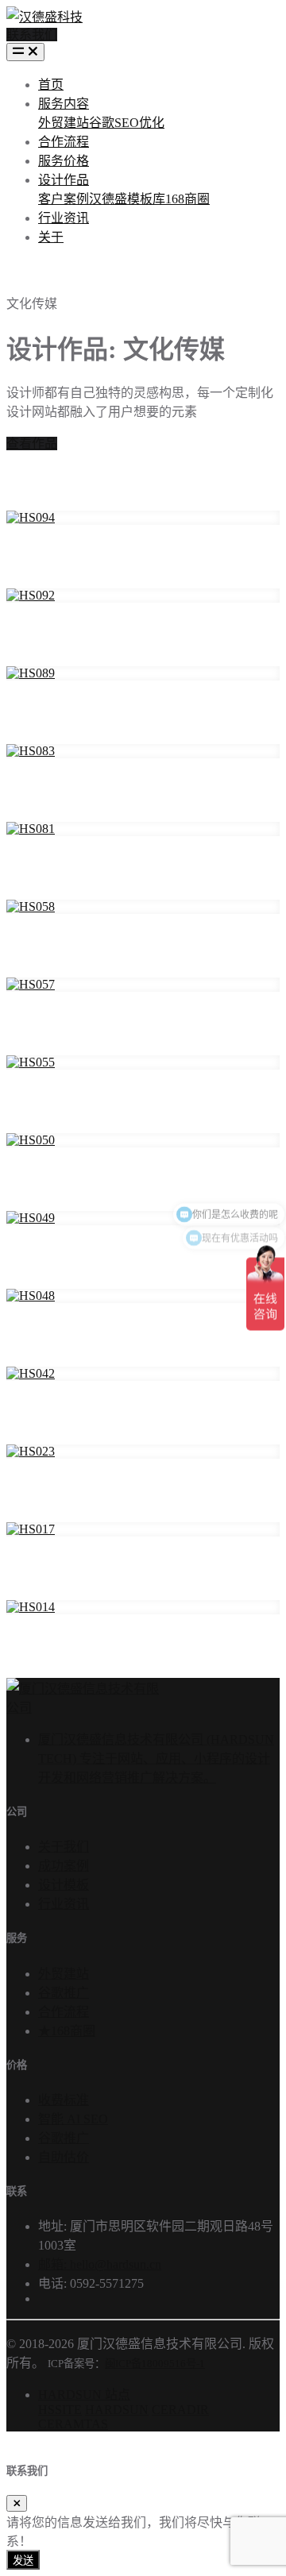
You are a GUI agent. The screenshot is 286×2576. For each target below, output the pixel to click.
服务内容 (64, 104)
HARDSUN (117, 2410)
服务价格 (64, 161)
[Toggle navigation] (25, 52)
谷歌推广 (64, 1993)
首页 (51, 85)
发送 (23, 2561)
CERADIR (180, 2410)
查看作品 (32, 443)
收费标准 (64, 2100)
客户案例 (64, 199)
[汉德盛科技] (44, 13)
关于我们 (64, 1847)
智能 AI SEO (73, 2119)
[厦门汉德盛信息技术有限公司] (83, 1708)
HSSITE (60, 2410)
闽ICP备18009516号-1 (155, 2364)
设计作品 (64, 180)
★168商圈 (67, 2031)
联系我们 (32, 35)
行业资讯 (64, 218)
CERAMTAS (73, 2424)
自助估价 (64, 2157)
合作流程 (64, 142)
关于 (51, 237)
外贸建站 (64, 123)
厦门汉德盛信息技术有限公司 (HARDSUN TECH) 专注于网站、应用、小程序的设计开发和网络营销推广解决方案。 (156, 1758)
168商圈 (187, 199)
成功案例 (64, 1866)
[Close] (17, 2503)
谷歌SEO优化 (127, 123)
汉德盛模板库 (127, 199)
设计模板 (64, 1885)
